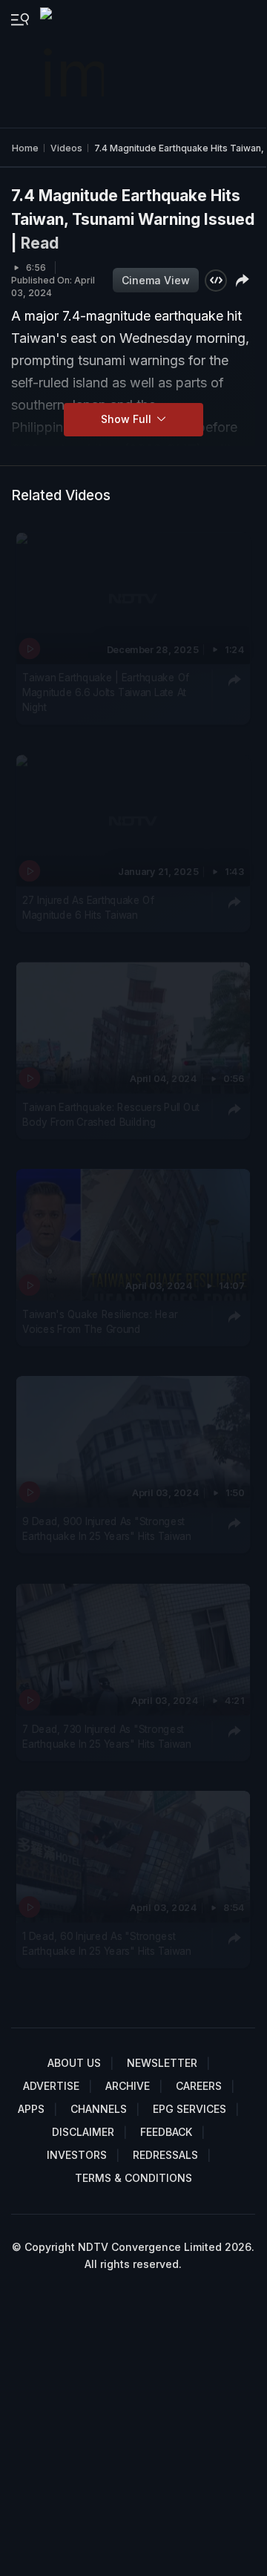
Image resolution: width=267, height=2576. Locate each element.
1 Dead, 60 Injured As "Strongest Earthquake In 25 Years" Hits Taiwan (107, 1943)
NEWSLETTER (162, 2063)
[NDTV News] (73, 64)
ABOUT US (74, 2063)
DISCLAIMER (83, 2132)
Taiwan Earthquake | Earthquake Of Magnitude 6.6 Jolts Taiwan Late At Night (106, 693)
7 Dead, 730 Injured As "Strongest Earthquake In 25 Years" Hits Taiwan (107, 1736)
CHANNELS (99, 2109)
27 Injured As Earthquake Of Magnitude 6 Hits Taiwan (88, 907)
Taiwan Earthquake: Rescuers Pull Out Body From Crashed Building (111, 1115)
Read (40, 243)
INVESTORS (77, 2155)
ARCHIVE (128, 2086)
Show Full (128, 419)
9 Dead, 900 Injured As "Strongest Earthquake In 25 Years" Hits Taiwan (107, 1529)
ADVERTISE (51, 2086)
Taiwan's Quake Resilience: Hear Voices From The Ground (100, 1322)
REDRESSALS (165, 2155)
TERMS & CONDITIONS (133, 2178)
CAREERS (199, 2086)
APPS (31, 2109)
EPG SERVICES (189, 2109)
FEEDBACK (166, 2132)
